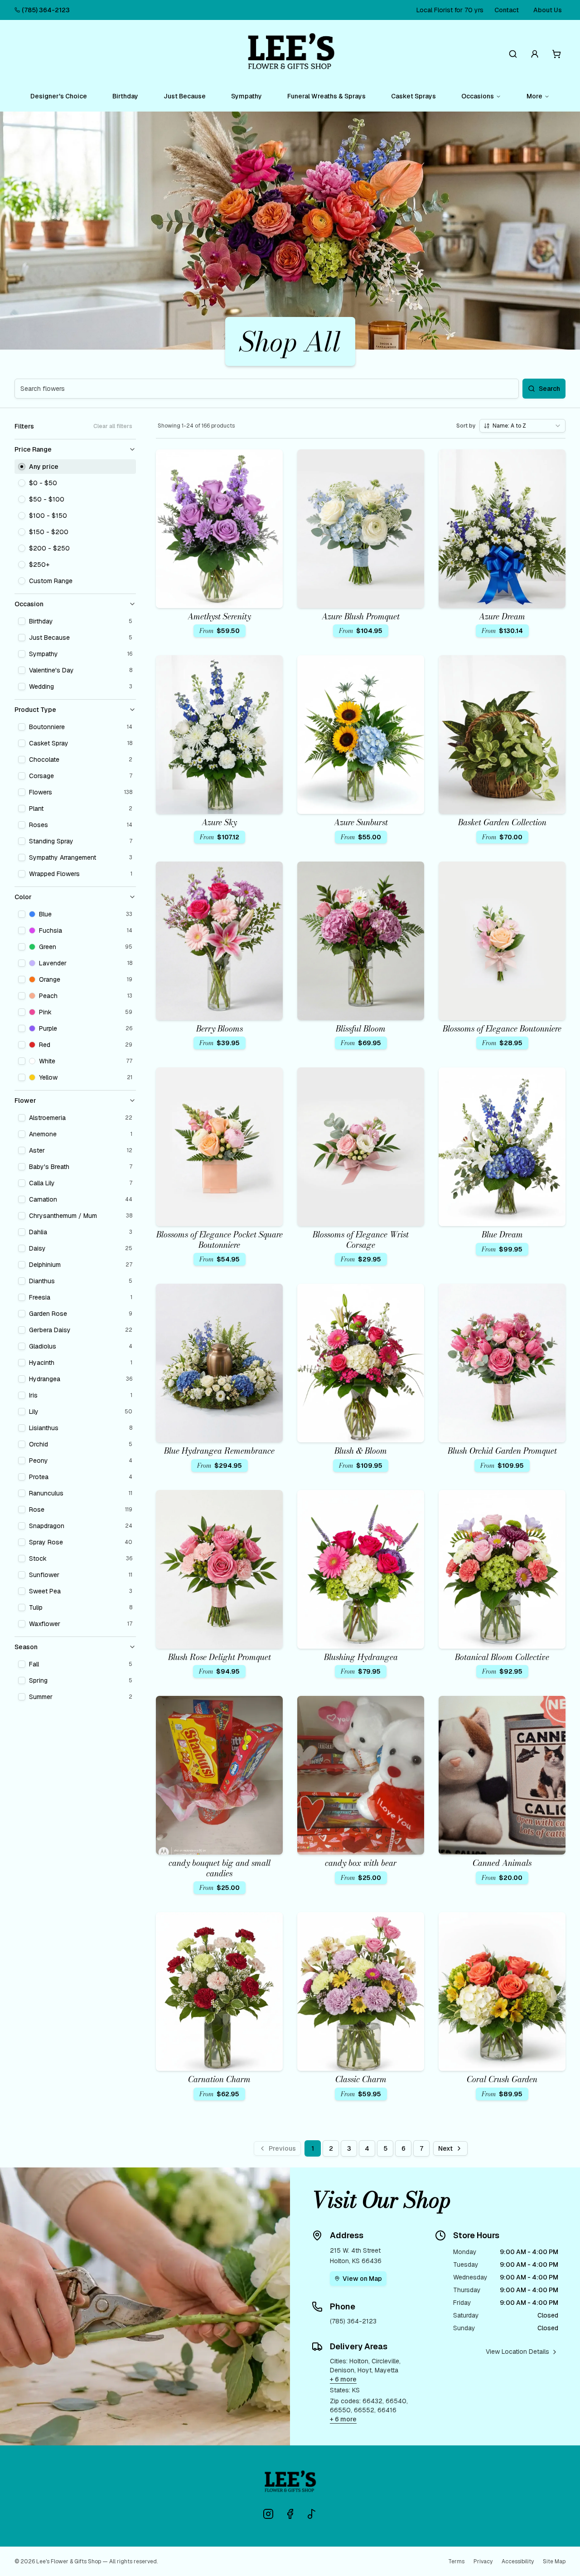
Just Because (185, 96)
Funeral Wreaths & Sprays (326, 96)
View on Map (362, 2279)
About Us (548, 10)
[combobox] (522, 426)
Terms (456, 2561)
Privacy (483, 2561)
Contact (507, 10)
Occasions (478, 96)
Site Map (554, 2561)
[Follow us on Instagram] (268, 2514)
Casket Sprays (413, 96)
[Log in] (535, 54)
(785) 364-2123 (46, 10)
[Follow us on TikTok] (312, 2514)
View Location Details (517, 2352)
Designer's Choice (59, 96)
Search (549, 389)
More (534, 96)
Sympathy (246, 96)
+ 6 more (343, 2379)
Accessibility (518, 2561)
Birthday (125, 96)
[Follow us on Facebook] (290, 2514)
